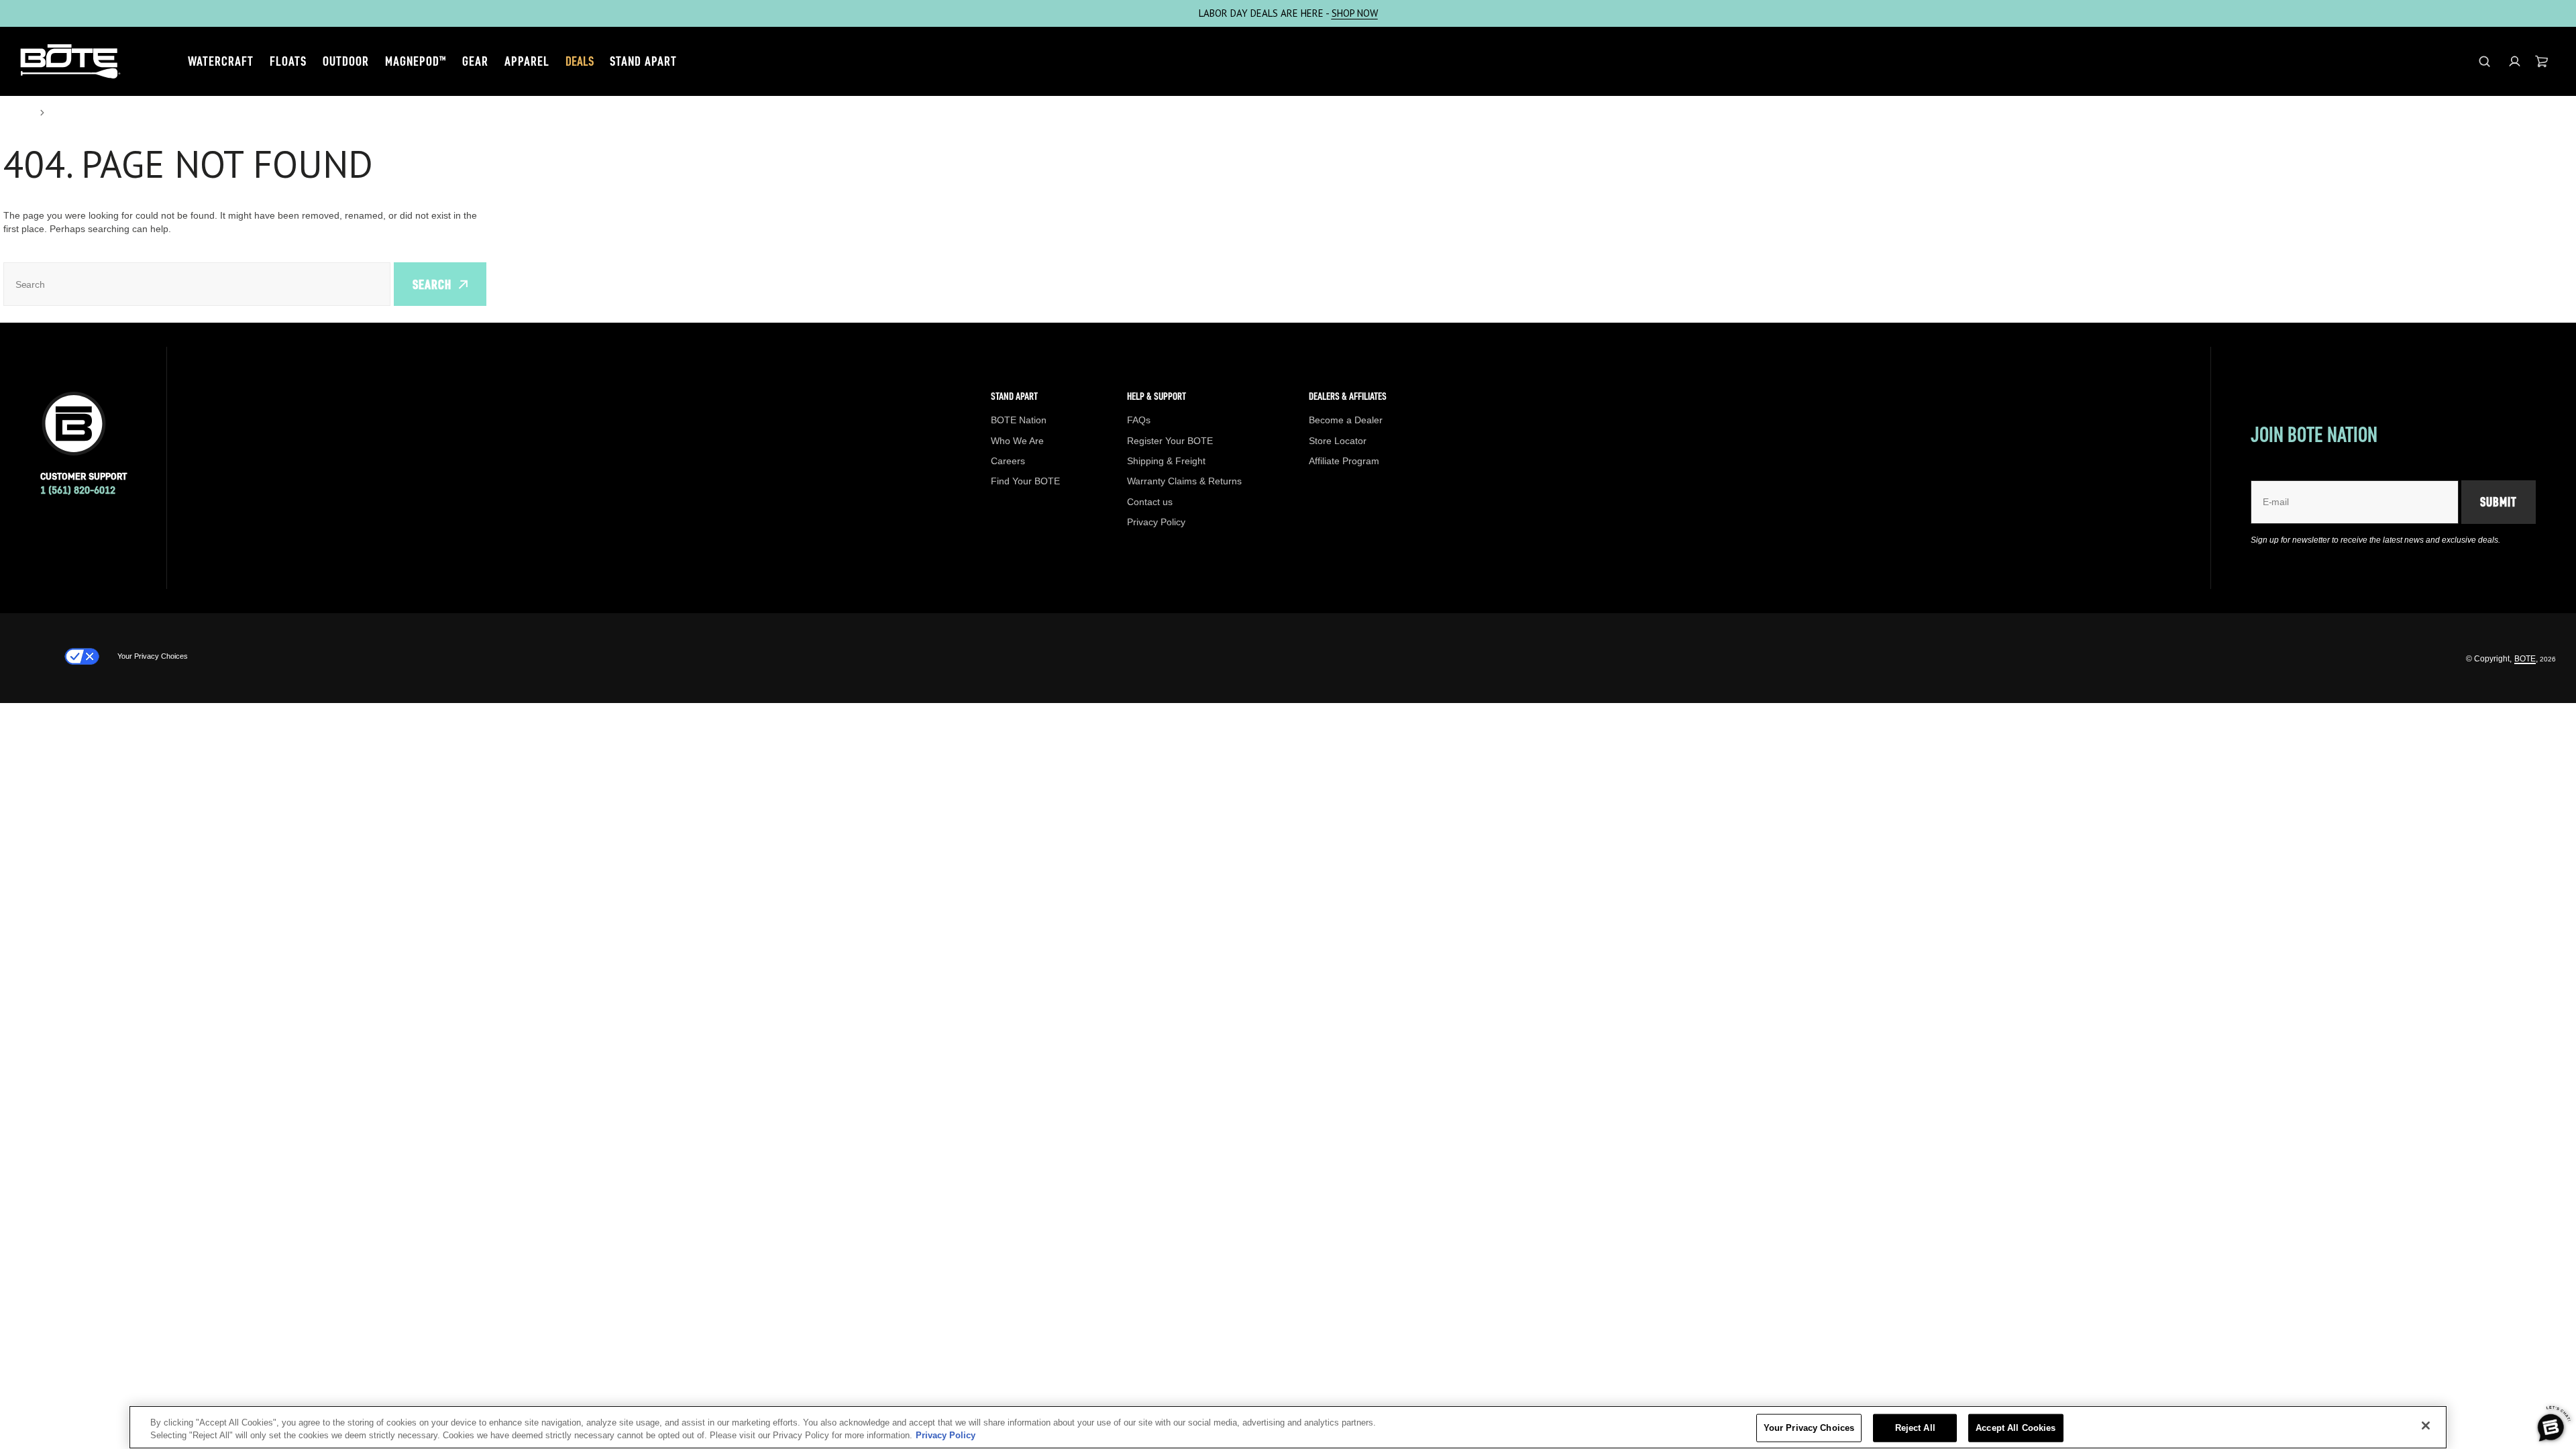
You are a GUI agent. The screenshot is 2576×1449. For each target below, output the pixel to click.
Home (17, 113)
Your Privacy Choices (153, 656)
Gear (475, 61)
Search (432, 284)
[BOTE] (70, 61)
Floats (288, 61)
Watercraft (221, 61)
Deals (580, 61)
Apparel (527, 61)
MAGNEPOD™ (416, 61)
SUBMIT (2499, 502)
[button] (2515, 61)
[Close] (2426, 1426)
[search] (2484, 61)
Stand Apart (643, 61)
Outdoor (346, 61)
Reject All (1915, 1428)
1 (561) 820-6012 (78, 490)
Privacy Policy (946, 1435)
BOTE (2525, 659)
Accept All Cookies (2016, 1428)
